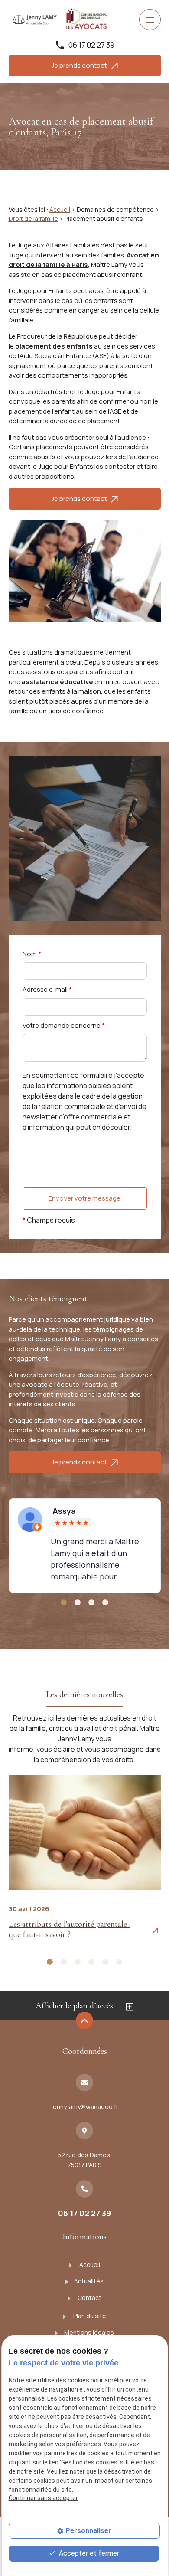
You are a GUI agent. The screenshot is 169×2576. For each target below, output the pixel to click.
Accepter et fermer (88, 2553)
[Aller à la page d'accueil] (35, 20)
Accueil (60, 209)
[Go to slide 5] (105, 1962)
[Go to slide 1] (64, 1603)
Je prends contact (81, 65)
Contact (89, 2298)
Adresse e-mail (47, 989)
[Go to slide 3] (91, 1603)
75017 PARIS (84, 2160)
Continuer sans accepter (43, 2498)
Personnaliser (88, 2531)
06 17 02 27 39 (91, 45)
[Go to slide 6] (119, 1962)
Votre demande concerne (64, 1025)
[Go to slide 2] (78, 1603)
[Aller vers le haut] (84, 2021)
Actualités (89, 2281)
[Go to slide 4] (105, 1603)
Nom (32, 954)
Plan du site (89, 2316)
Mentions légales (89, 2332)
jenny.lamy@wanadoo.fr (85, 2107)
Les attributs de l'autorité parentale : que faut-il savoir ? (70, 1929)
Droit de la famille (33, 219)
